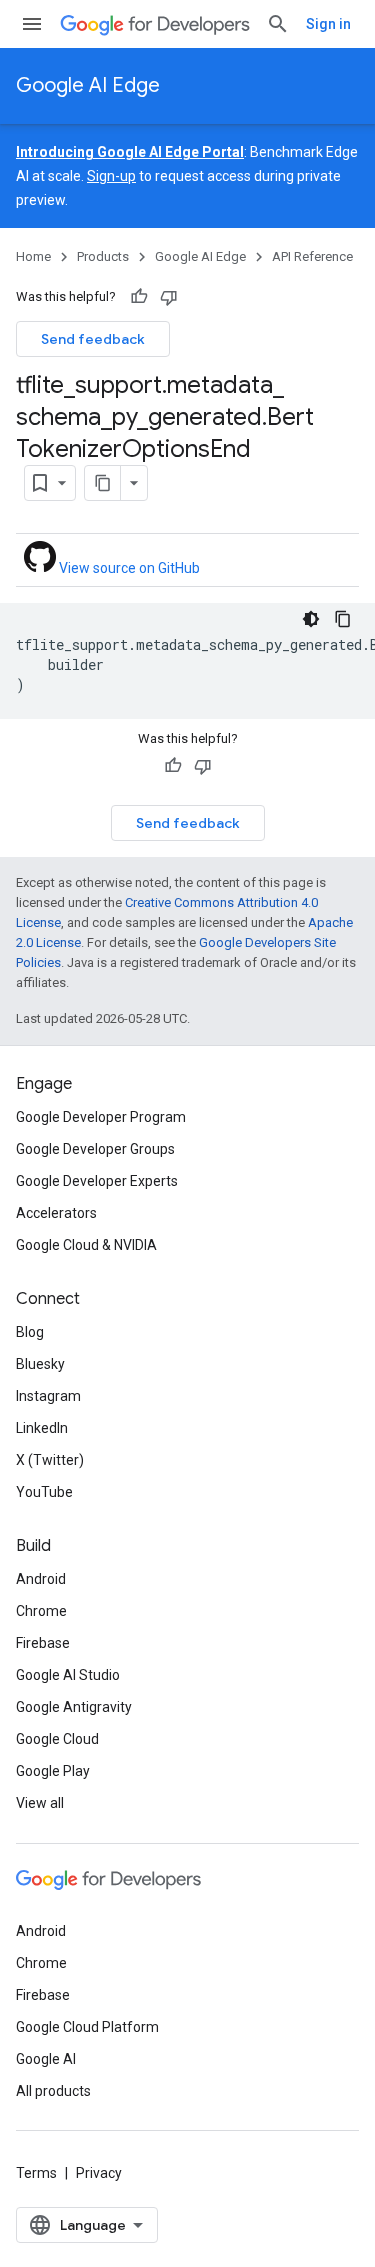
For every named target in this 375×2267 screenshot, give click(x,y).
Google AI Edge (88, 85)
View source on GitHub (128, 568)
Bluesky (40, 1364)
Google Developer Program (101, 1117)
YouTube (44, 1492)
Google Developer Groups (95, 1149)
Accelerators (56, 1213)
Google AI (46, 2059)
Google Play (53, 1771)
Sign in (328, 24)
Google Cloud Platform (87, 2027)
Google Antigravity (74, 1707)
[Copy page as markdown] (103, 483)
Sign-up (111, 176)
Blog (30, 1332)
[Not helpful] (169, 297)
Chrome (41, 1611)
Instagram (48, 1396)
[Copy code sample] (343, 619)
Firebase (43, 1643)
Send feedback (93, 339)
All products (53, 2091)
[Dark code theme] (311, 619)
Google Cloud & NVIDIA (86, 1245)
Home (33, 256)
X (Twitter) (50, 1460)
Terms (36, 2173)
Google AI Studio (68, 1675)
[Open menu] (32, 24)
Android (41, 1579)
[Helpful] (139, 297)
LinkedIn (42, 1428)
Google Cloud (57, 1739)
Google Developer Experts (97, 1181)
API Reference (312, 256)
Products (103, 256)
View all (40, 1803)
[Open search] (278, 24)
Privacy (99, 2173)
